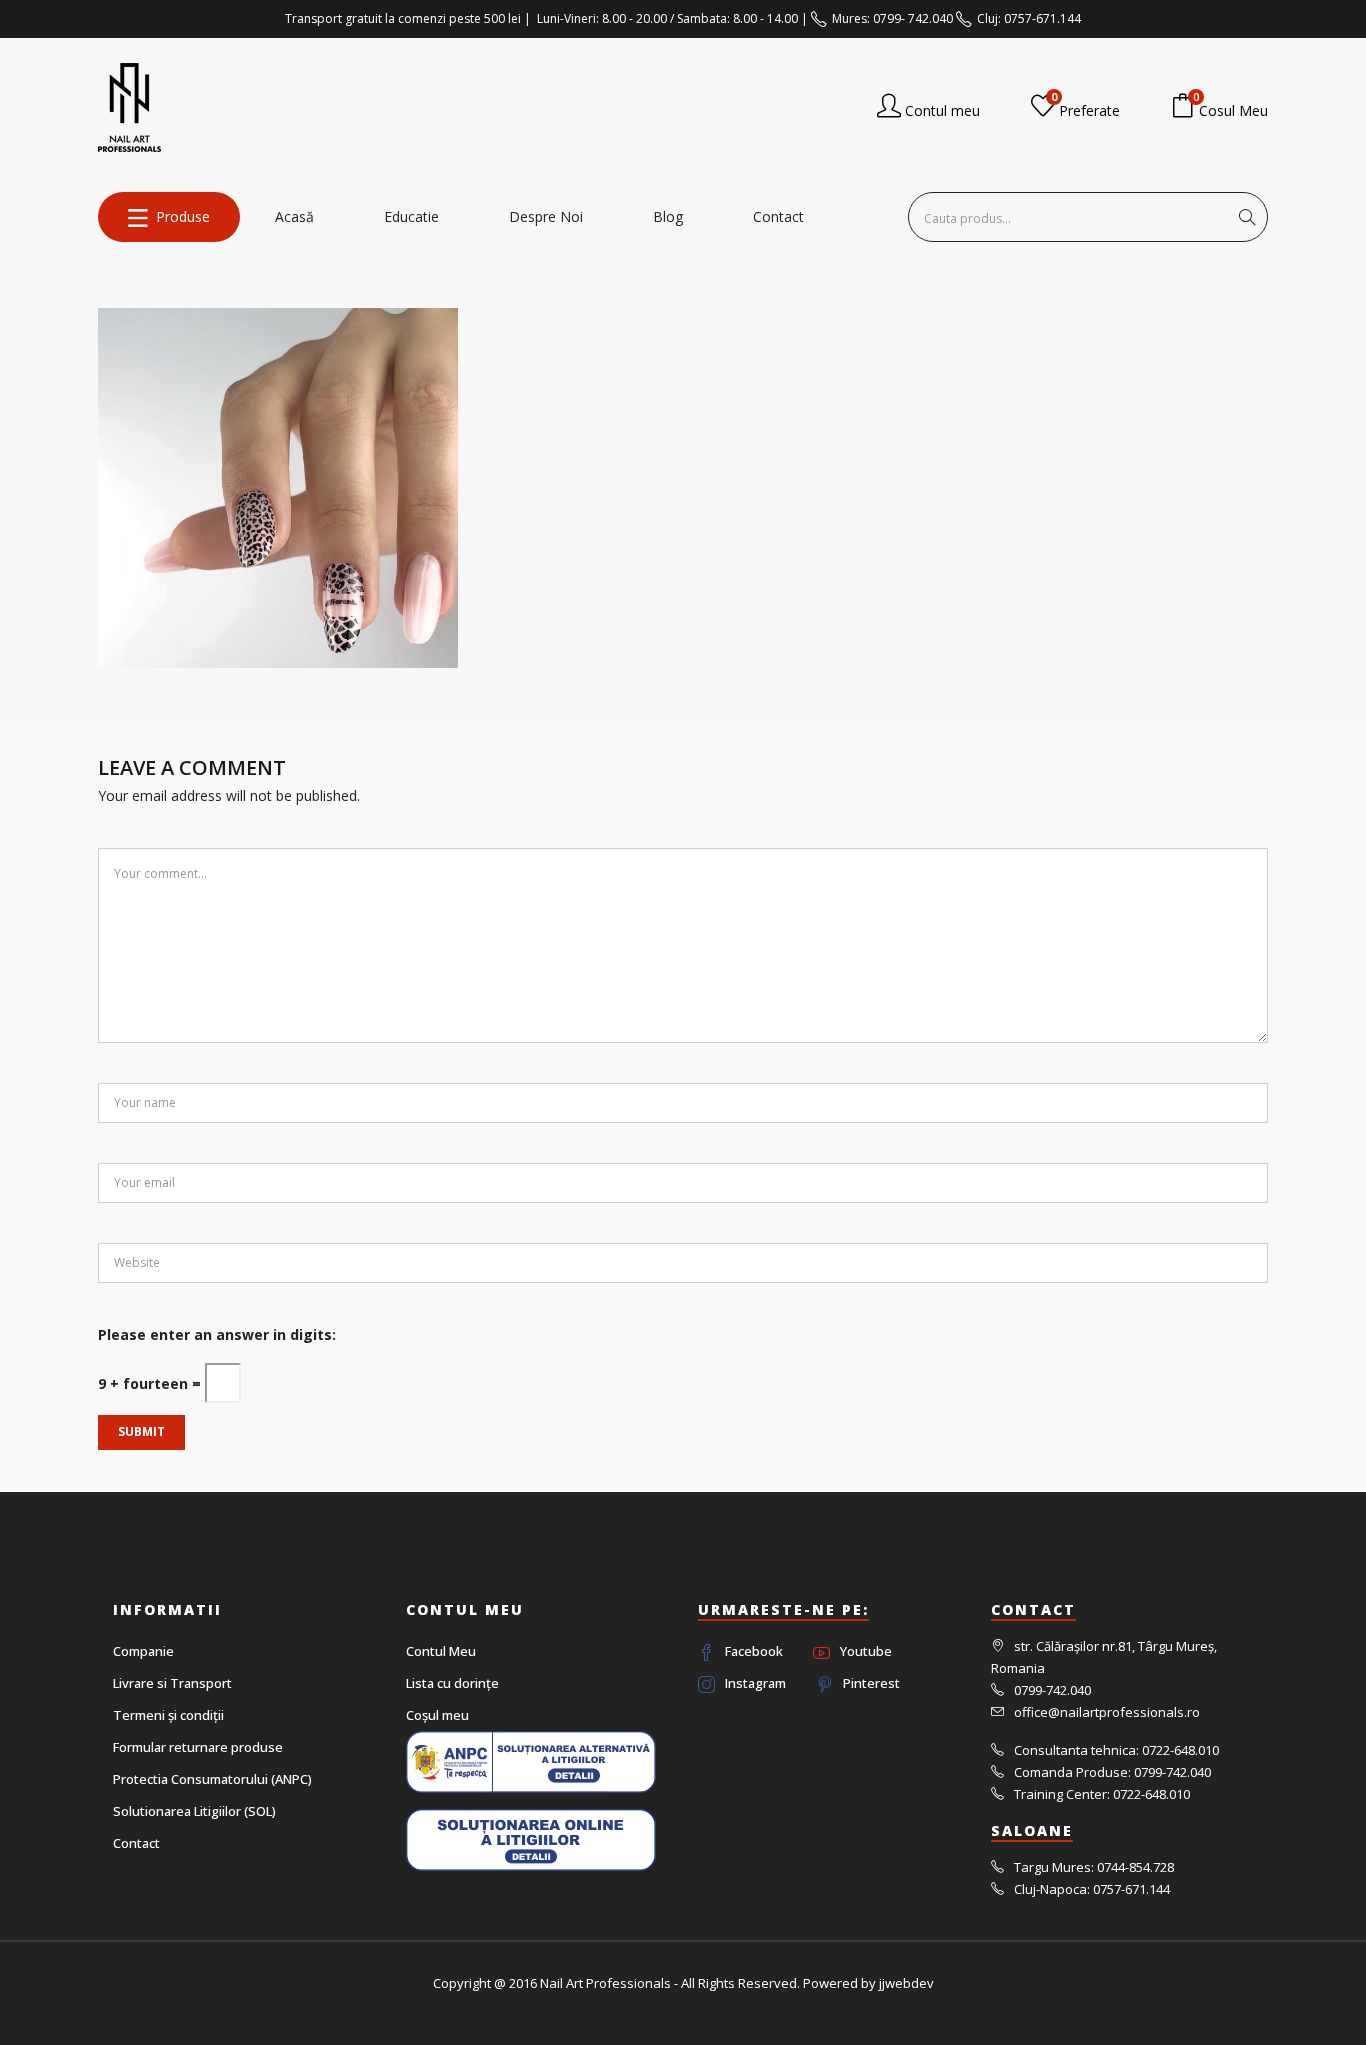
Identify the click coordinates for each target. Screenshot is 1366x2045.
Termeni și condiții (168, 1715)
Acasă (294, 216)
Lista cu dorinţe (452, 1683)
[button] (1219, 107)
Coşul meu (437, 1715)
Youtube (866, 1651)
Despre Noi (546, 216)
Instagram (755, 1683)
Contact (778, 216)
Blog (668, 216)
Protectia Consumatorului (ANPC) (212, 1779)
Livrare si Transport (172, 1683)
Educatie (411, 216)
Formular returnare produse (198, 1747)
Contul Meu (441, 1651)
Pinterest (871, 1683)
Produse (183, 216)
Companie (143, 1651)
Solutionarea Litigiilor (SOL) (194, 1811)
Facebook (754, 1651)
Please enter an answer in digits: (217, 1334)
